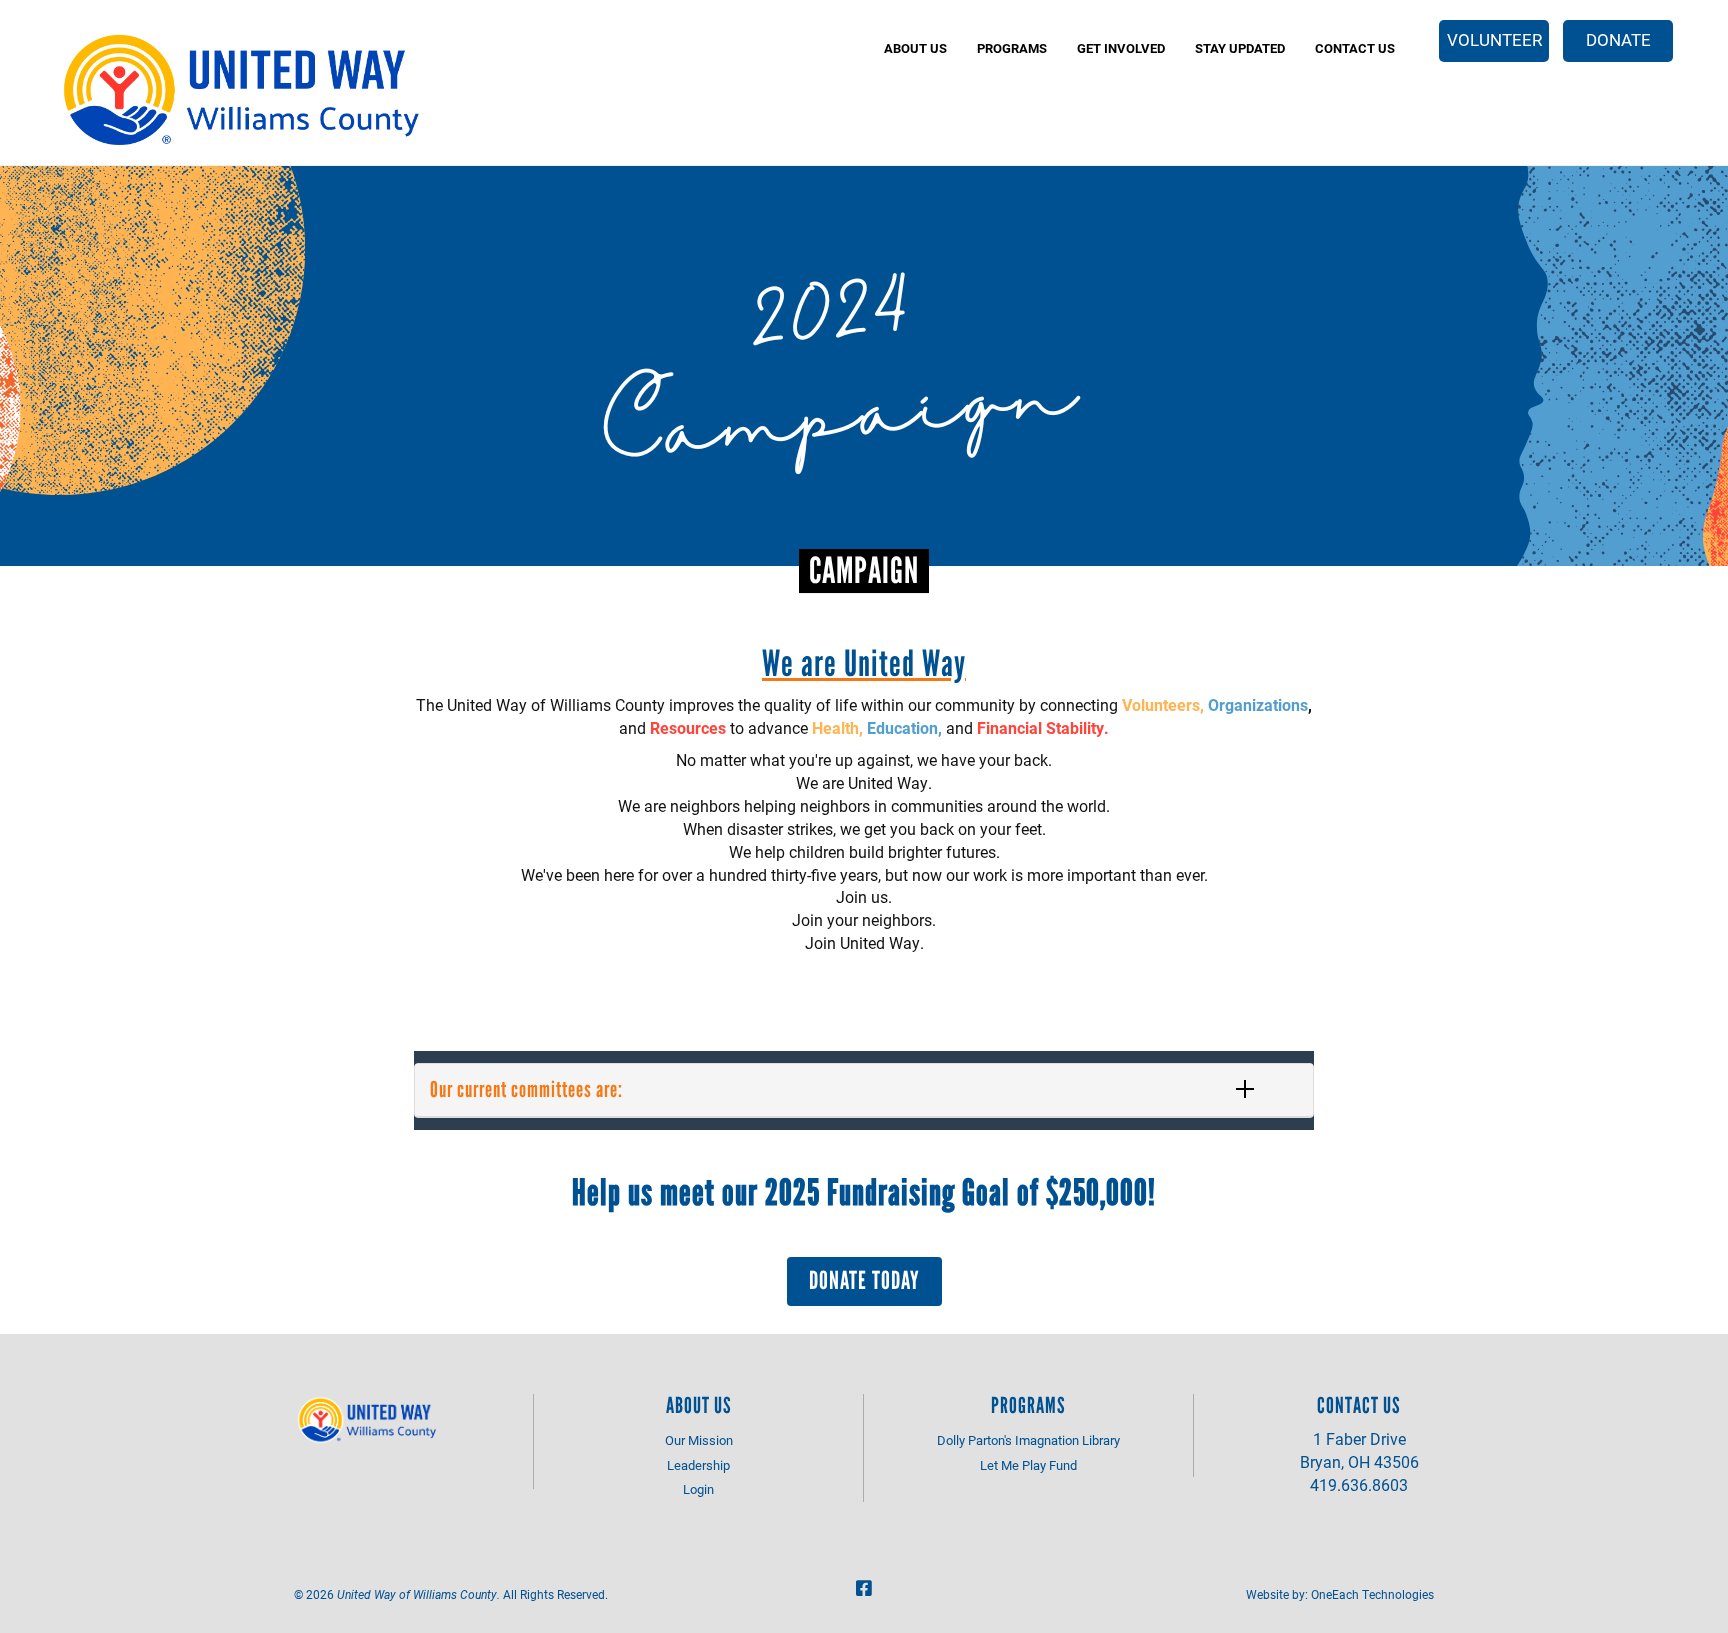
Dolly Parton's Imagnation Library (1028, 1440)
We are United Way (864, 663)
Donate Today (864, 1280)
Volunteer (1494, 39)
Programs (1012, 48)
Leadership (698, 1465)
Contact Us (1355, 48)
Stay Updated (1240, 48)
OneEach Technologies (1372, 1594)
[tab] (864, 1090)
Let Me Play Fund (1028, 1465)
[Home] (245, 90)
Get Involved (1121, 48)
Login (698, 1489)
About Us (915, 48)
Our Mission (699, 1440)
